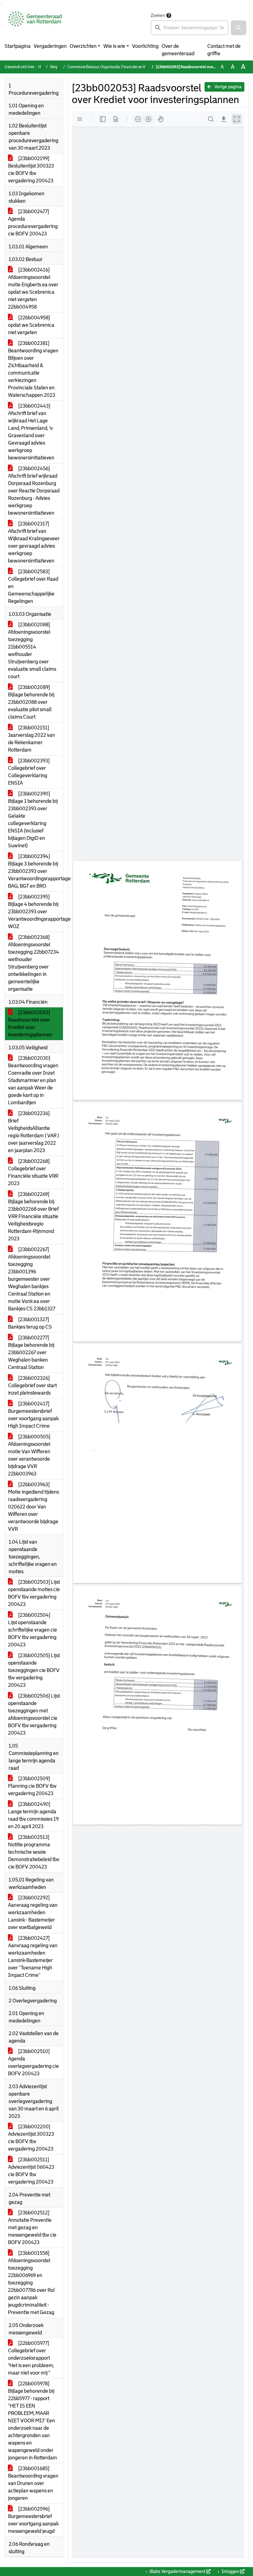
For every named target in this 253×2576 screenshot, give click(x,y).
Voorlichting (145, 46)
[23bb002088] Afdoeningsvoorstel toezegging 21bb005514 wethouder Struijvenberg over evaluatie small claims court (32, 651)
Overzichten (83, 46)
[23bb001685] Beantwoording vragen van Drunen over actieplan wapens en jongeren (33, 2483)
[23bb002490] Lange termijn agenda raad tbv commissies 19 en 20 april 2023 (33, 1815)
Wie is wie (114, 46)
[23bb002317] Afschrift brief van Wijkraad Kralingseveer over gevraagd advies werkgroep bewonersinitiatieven (34, 542)
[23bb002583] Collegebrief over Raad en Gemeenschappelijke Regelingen (33, 586)
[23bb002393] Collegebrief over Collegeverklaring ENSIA (29, 772)
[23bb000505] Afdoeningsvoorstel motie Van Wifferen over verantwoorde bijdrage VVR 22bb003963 (29, 1455)
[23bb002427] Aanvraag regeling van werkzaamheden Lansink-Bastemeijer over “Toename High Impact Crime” (33, 1957)
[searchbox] (189, 28)
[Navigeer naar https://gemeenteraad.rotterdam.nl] (35, 23)
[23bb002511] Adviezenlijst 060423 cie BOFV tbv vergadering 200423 (31, 2171)
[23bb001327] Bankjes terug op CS (30, 1323)
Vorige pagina (228, 87)
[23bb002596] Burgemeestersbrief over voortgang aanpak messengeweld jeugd (33, 2520)
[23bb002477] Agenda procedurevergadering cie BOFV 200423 (33, 223)
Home (43, 67)
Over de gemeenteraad (178, 50)
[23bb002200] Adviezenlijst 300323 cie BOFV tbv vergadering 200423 (31, 2138)
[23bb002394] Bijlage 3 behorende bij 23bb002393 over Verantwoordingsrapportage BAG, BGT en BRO (35, 871)
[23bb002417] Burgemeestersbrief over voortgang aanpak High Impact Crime (33, 1415)
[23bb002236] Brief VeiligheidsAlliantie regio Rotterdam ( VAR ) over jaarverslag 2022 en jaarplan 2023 (33, 1132)
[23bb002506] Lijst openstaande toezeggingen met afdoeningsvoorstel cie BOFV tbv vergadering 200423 (34, 1714)
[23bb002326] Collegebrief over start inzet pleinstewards (32, 1385)
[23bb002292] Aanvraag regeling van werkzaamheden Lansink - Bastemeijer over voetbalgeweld (33, 1912)
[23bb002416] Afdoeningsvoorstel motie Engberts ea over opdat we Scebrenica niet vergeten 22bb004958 (33, 288)
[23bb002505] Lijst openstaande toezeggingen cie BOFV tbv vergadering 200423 (34, 1670)
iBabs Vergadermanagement (177, 2571)
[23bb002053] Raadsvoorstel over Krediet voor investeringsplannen (30, 1024)
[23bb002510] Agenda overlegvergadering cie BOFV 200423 (33, 2062)
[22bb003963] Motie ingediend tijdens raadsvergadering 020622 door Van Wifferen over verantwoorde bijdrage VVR (33, 1507)
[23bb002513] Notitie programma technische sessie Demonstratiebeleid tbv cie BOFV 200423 (34, 1852)
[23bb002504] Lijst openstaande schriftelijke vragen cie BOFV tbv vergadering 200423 (33, 1630)
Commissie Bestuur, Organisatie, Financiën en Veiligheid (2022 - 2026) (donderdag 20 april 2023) (146, 67)
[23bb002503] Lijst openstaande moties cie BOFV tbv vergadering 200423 (34, 1593)
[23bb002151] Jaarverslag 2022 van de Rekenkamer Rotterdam (31, 739)
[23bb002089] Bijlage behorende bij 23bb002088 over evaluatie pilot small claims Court (31, 702)
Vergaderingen (50, 46)
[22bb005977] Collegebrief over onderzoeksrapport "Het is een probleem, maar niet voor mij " (31, 2358)
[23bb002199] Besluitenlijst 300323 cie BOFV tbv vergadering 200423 (31, 170)
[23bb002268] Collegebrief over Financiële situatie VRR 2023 (33, 1172)
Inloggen (230, 2571)
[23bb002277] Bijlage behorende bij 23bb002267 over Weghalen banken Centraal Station (31, 1352)
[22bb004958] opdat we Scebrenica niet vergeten (31, 325)
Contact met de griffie (224, 50)
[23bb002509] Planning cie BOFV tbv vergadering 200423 (32, 1786)
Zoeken (158, 15)
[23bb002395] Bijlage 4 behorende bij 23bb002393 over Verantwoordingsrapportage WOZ (35, 912)
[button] (238, 28)
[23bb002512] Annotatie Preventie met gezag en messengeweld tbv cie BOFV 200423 (32, 2228)
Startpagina (18, 46)
